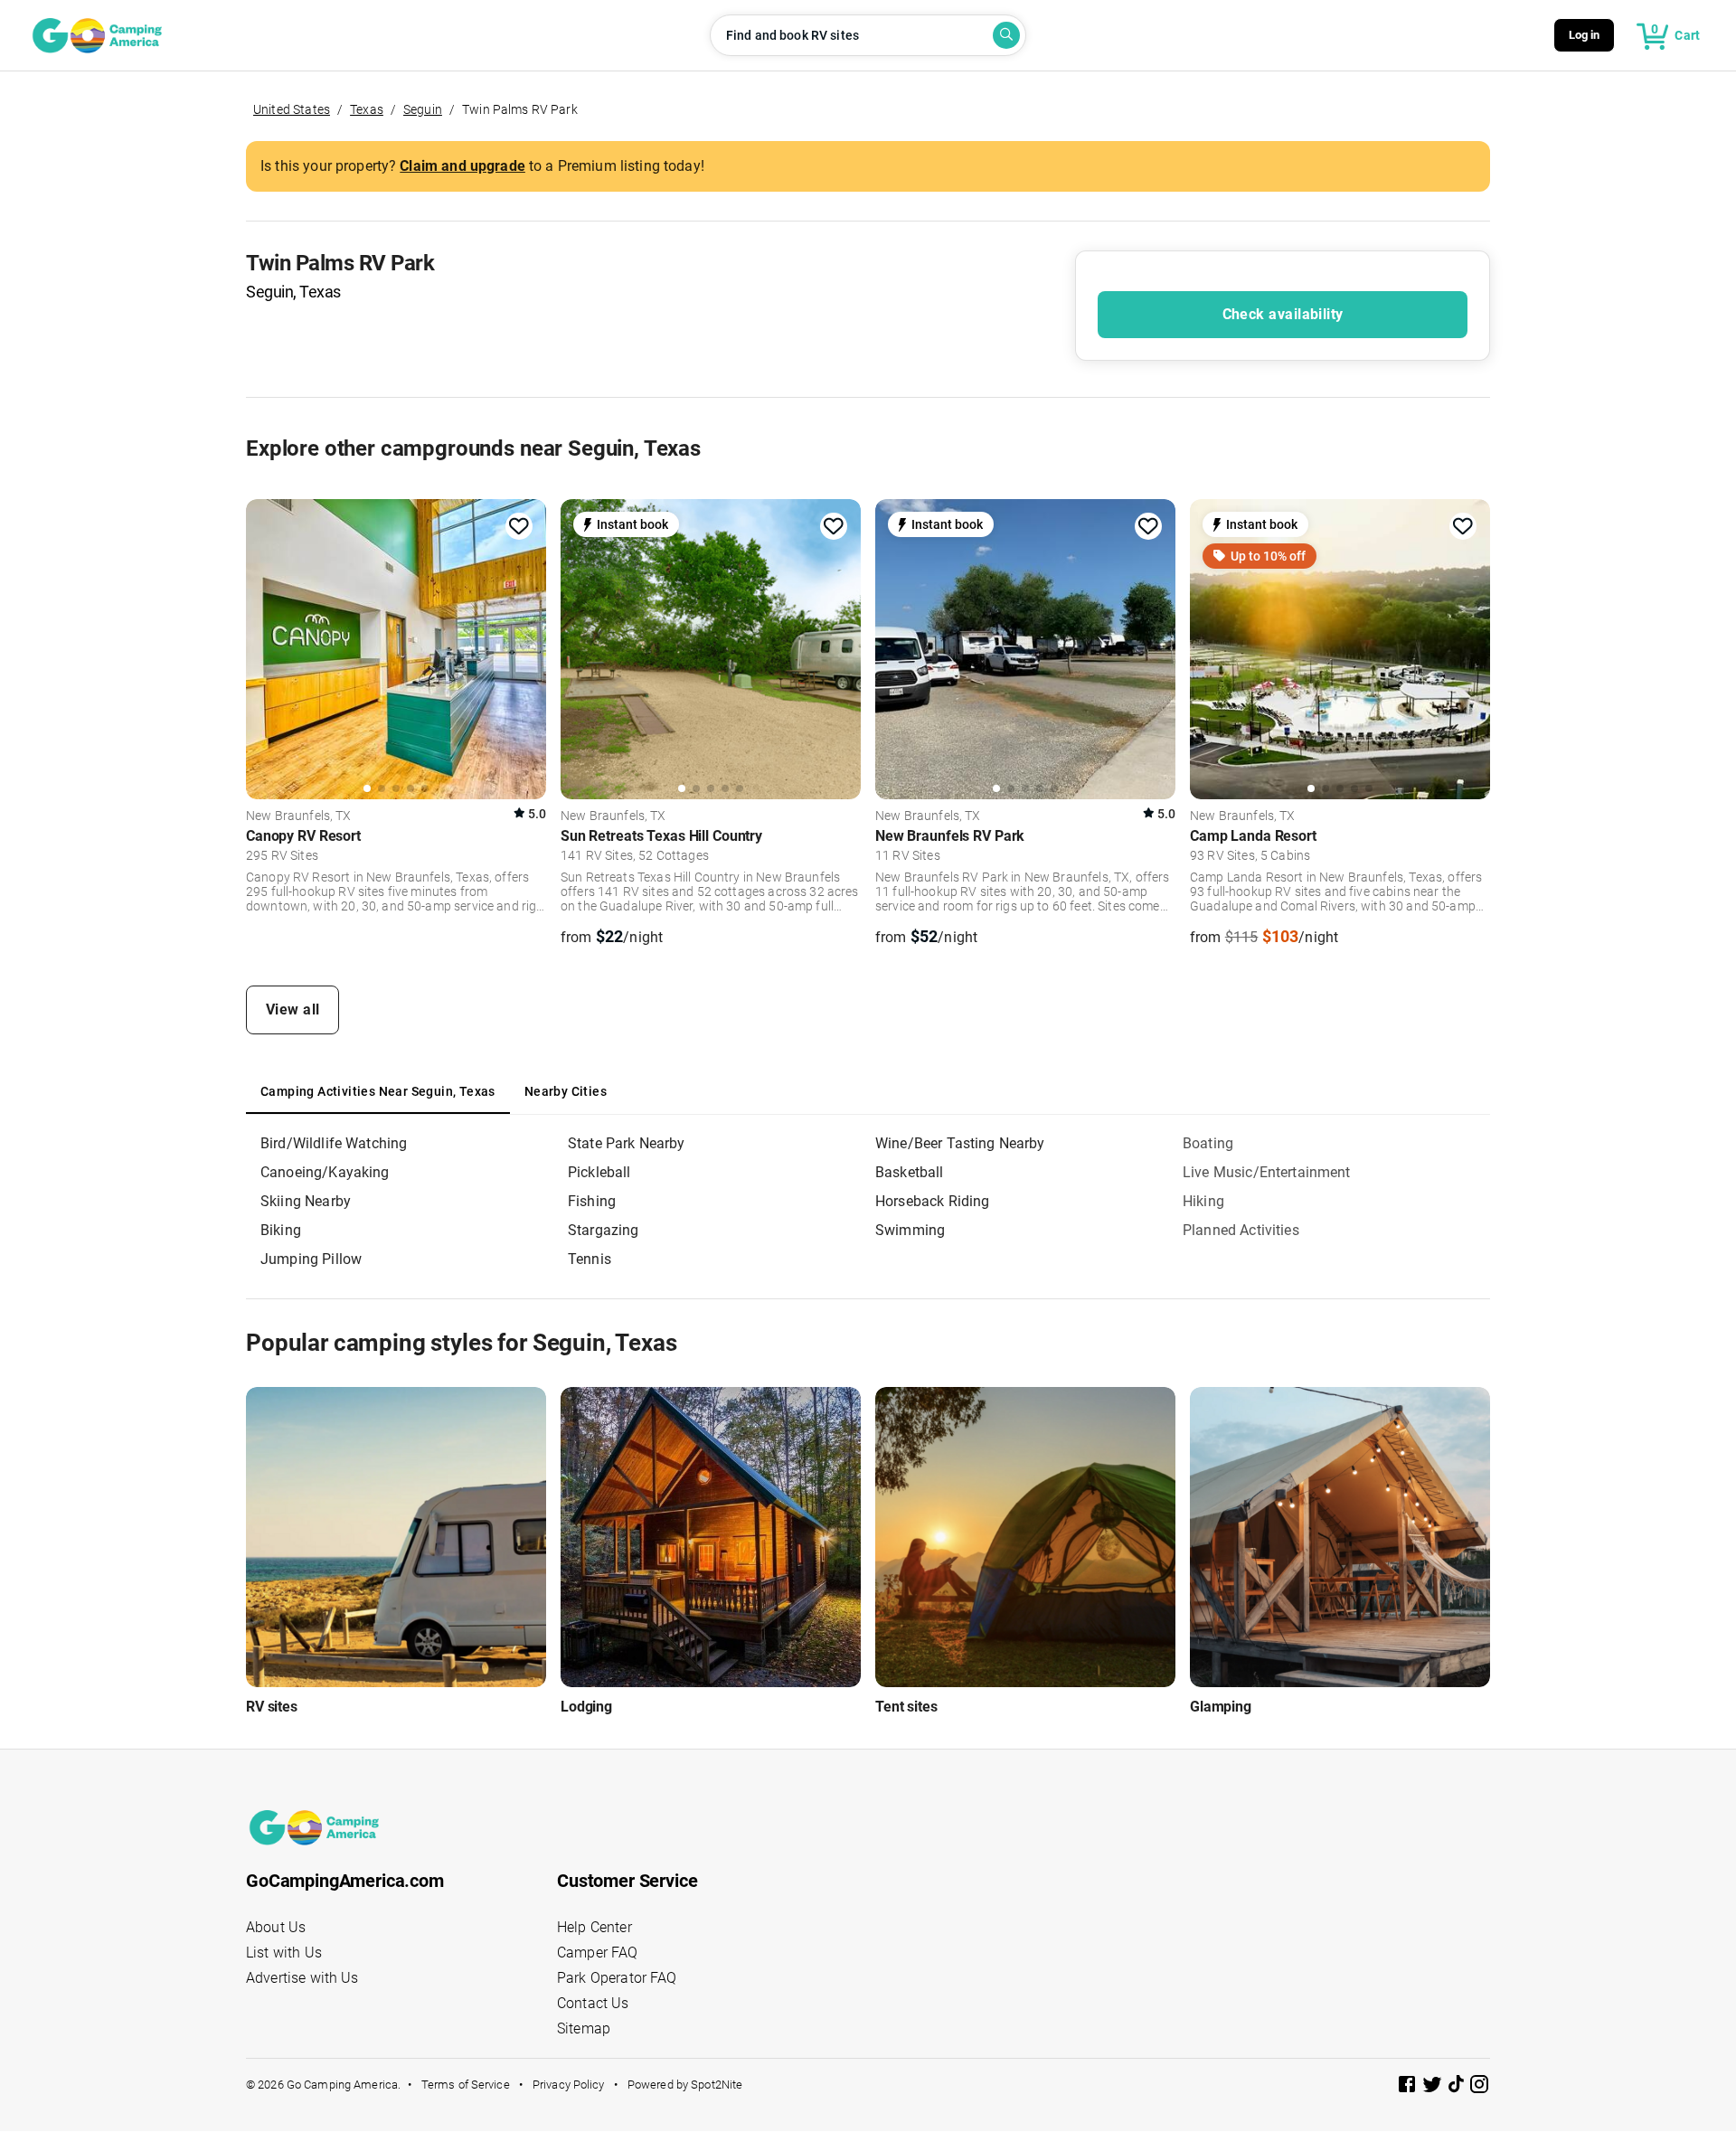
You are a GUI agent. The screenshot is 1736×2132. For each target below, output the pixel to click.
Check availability (1283, 314)
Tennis (590, 1259)
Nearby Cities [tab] (566, 1091)
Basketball (910, 1172)
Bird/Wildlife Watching (334, 1143)
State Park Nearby (627, 1143)
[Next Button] (526, 646)
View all (293, 1009)
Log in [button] (1585, 35)
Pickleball (599, 1172)
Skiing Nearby (306, 1201)
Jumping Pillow (311, 1259)
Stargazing (604, 1230)
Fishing (592, 1201)
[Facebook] (1409, 2087)
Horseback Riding (932, 1201)
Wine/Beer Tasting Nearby (960, 1143)
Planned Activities (1241, 1230)
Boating (1208, 1143)
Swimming (910, 1230)
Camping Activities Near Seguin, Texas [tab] (378, 1091)
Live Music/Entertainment (1267, 1172)
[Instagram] (1479, 2087)
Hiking (1203, 1201)
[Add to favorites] (519, 526)
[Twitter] (1434, 2087)
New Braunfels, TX (299, 816)
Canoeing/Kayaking (325, 1172)
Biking (281, 1230)
